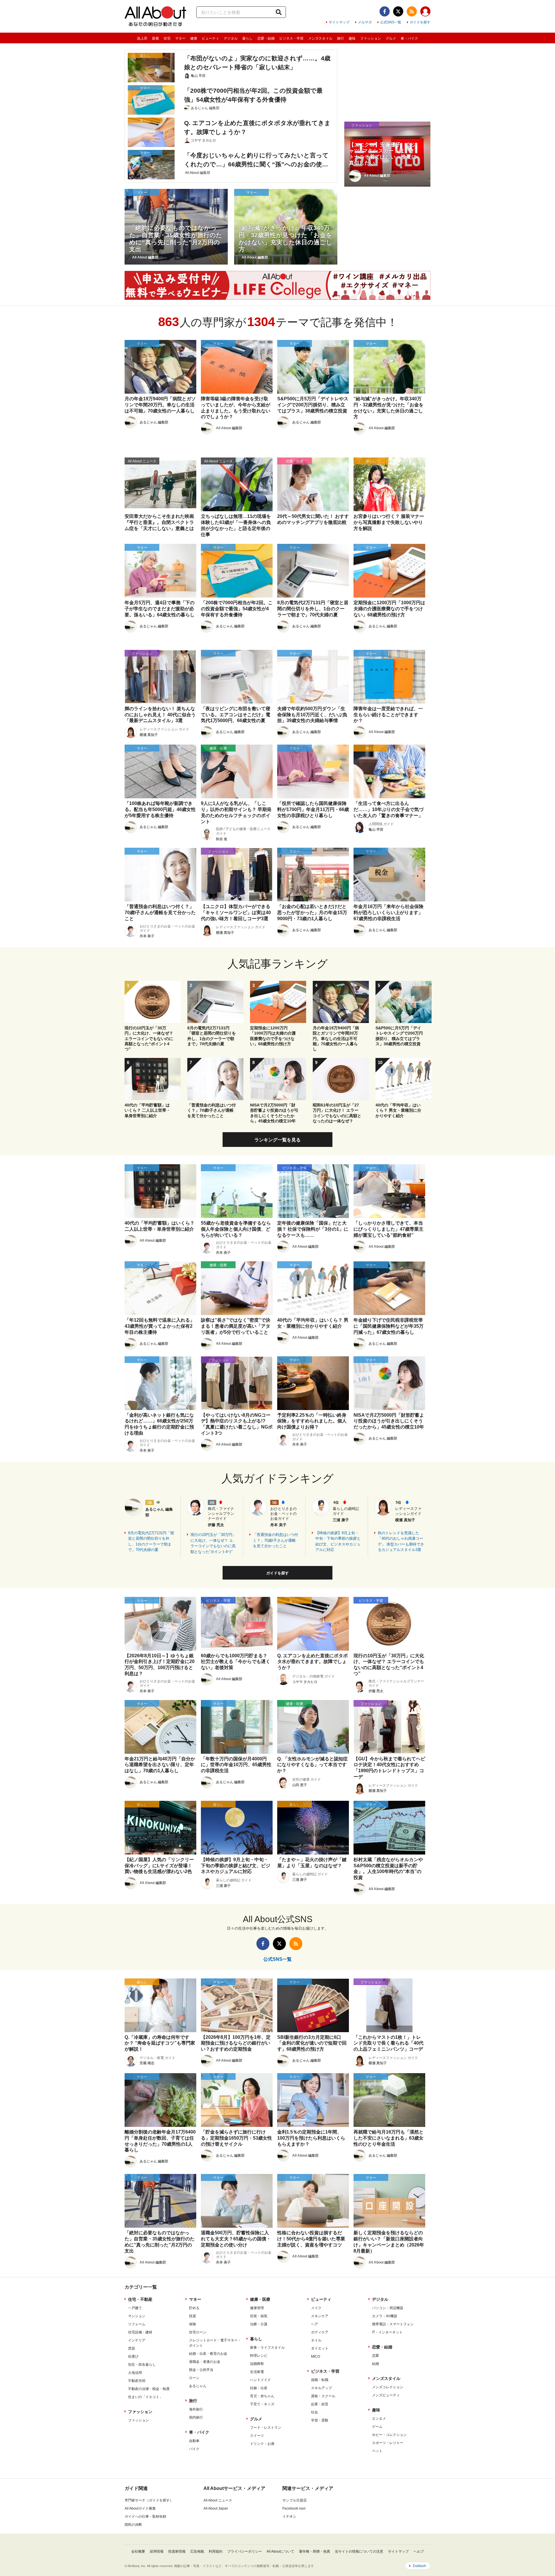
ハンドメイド (260, 2380)
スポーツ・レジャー (388, 2443)
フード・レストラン (266, 2428)
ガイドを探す (420, 22)
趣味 (352, 38)
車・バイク (409, 38)
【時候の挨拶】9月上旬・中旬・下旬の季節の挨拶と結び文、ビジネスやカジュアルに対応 (338, 1541)
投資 (193, 2316)
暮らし (247, 38)
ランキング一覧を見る (277, 1140)
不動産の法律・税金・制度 (149, 2389)
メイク (316, 2308)
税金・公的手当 (201, 2370)
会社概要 (138, 2551)
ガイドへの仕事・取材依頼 (145, 2517)
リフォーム (137, 2324)
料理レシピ (259, 2356)
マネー (180, 38)
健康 (194, 38)
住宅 (167, 38)
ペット (377, 2451)
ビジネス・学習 (291, 38)
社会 (314, 2412)
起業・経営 (320, 2404)
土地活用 (135, 2373)
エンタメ (379, 2419)
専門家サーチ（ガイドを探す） (149, 2500)
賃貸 (132, 2348)
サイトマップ (339, 22)
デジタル (231, 38)
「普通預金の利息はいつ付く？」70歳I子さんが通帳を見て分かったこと (275, 1540)
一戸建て (135, 2308)
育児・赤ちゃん (262, 2396)
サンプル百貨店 (295, 2500)
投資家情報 (177, 2551)
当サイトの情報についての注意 (359, 2551)
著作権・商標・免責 (314, 2551)
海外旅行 (196, 2409)
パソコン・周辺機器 (388, 2308)
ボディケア (320, 2332)
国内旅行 (196, 2417)
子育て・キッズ (262, 2404)
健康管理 (257, 2308)
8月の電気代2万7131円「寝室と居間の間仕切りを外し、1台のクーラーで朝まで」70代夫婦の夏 (151, 1541)
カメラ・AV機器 (385, 2316)
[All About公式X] (398, 11)
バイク (194, 2449)
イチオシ (289, 2517)
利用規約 (216, 2551)
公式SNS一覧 (391, 22)
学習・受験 (320, 2420)
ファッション (371, 38)
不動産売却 (137, 2381)
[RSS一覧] (412, 11)
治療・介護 (259, 2324)
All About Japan (216, 2508)
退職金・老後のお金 (205, 2362)
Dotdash (419, 2566)
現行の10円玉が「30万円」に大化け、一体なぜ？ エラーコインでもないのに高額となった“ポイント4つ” (213, 1543)
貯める (194, 2308)
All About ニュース (218, 2500)
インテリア (137, 2340)
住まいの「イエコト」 (145, 2397)
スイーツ (257, 2436)
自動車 (194, 2441)
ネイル (316, 2340)
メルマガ (365, 22)
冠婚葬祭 (257, 2364)
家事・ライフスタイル (267, 2348)
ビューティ (210, 38)
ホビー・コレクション (389, 2435)
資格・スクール (323, 2396)
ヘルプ (419, 2551)
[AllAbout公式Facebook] (385, 11)
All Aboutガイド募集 (140, 2508)
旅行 (341, 38)
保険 (193, 2324)
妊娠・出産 (259, 2388)
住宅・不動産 (140, 2299)
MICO (316, 2356)
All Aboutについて (280, 2551)
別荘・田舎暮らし (142, 2365)
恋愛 (375, 2356)
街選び (133, 2356)
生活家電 (257, 2372)
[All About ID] (425, 12)
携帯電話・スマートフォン (393, 2324)
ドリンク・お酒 (262, 2444)
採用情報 (157, 2551)
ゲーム (377, 2427)
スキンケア (320, 2316)
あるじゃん (198, 2386)
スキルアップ (321, 2388)
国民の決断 (133, 2525)
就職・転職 (320, 2380)
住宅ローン (198, 2332)
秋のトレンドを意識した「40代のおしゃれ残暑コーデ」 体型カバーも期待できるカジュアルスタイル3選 (401, 1541)
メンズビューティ (386, 2395)
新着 (156, 38)
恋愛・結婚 (266, 38)
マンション (137, 2316)
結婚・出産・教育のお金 (208, 2354)
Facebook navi (294, 2508)
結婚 (375, 2364)
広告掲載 (197, 2551)
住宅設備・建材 (140, 2332)
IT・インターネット (387, 2332)
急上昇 (142, 38)
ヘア (314, 2324)
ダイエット (320, 2348)
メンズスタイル (320, 38)
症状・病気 (259, 2316)
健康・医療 (260, 2299)
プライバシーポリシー (245, 2551)
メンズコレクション (388, 2387)
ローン (194, 2378)
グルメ (391, 38)
